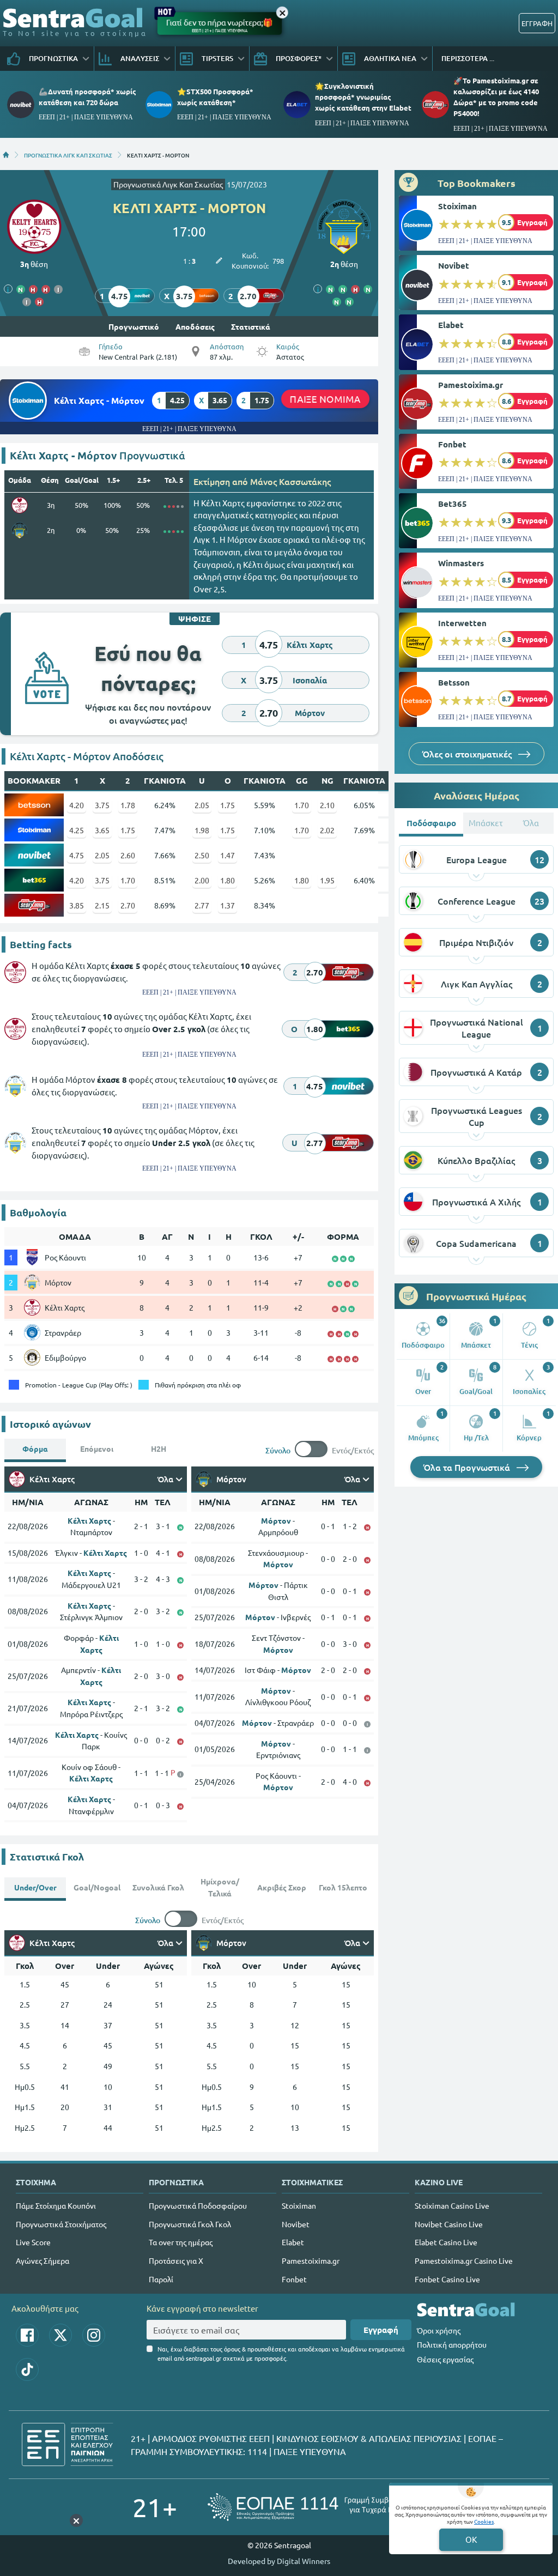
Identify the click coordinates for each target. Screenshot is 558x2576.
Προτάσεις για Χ (176, 2260)
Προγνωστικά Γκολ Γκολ (190, 2224)
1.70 (302, 805)
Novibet (454, 265)
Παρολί (161, 2279)
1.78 (128, 805)
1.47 (228, 855)
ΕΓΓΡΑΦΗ (537, 23)
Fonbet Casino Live (447, 2279)
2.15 (102, 905)
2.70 (128, 905)
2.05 (202, 805)
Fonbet (452, 444)
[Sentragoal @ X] (60, 2335)
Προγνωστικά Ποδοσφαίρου (198, 2205)
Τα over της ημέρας (181, 2242)
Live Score (33, 2242)
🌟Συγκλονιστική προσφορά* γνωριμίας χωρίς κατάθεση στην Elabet (363, 97)
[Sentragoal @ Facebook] (27, 2335)
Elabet (451, 325)
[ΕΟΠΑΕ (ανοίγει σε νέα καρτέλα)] (317, 2507)
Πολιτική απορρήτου (452, 2344)
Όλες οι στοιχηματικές (468, 754)
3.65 (102, 830)
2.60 (128, 855)
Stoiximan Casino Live (452, 2205)
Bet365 (453, 504)
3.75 (102, 805)
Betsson (454, 682)
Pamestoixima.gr (471, 385)
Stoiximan (457, 206)
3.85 (77, 905)
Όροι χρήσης (439, 2330)
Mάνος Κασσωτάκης (290, 481)
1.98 (202, 830)
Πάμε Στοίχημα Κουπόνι (56, 2205)
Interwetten (462, 623)
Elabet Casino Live (446, 2242)
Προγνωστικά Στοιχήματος (61, 2224)
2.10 (327, 805)
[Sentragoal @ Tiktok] (27, 2369)
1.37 (228, 905)
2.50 (202, 855)
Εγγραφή (381, 2330)
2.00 (202, 880)
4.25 (77, 830)
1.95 (327, 880)
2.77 (202, 905)
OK (471, 2539)
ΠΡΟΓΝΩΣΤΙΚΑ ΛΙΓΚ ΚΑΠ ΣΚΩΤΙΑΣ (68, 155)
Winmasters (461, 563)
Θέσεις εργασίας (445, 2359)
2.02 (327, 830)
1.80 (228, 880)
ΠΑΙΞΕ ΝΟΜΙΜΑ (325, 399)
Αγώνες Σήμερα (43, 2260)
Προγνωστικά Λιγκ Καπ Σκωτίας (168, 184)
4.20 (77, 805)
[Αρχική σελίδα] (6, 155)
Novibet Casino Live (449, 2224)
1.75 (228, 805)
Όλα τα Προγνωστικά (468, 1467)
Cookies (484, 2521)
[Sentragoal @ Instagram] (94, 2335)
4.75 (77, 855)
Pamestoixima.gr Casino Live (464, 2260)
